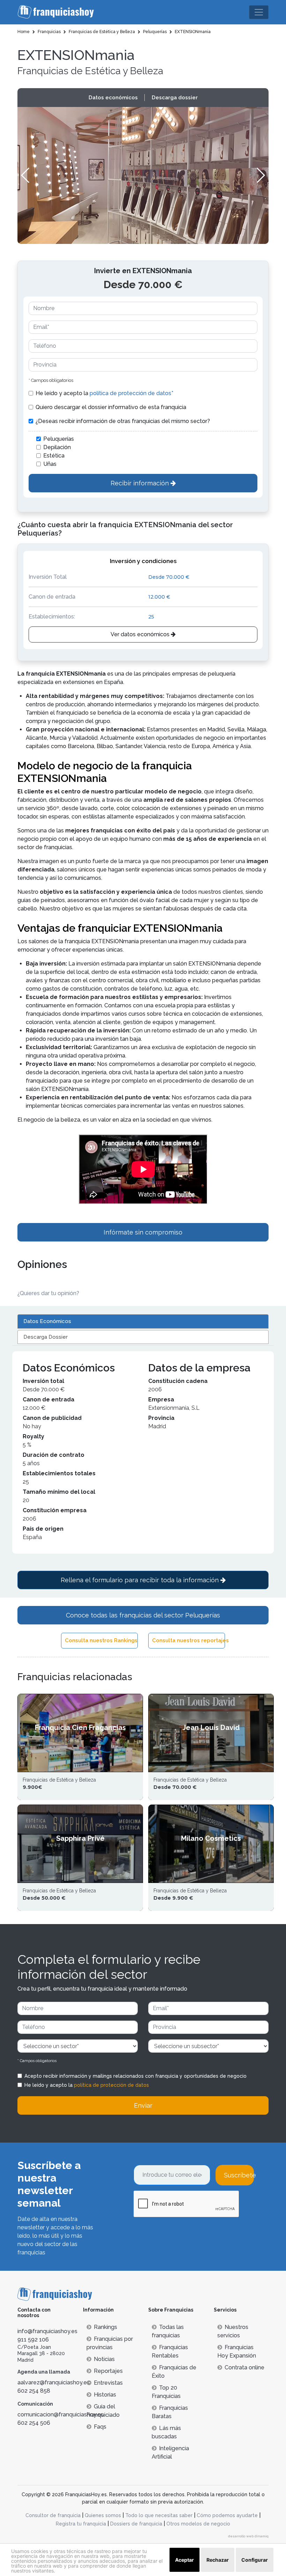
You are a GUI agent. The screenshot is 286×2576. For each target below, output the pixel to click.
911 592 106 (33, 2340)
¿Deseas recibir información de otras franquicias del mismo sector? (123, 421)
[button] (260, 175)
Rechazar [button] (218, 2560)
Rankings (106, 2327)
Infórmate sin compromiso (143, 1232)
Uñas (50, 464)
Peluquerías (59, 439)
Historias (105, 2395)
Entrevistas (108, 2383)
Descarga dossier (175, 98)
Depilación (57, 447)
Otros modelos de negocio (198, 2524)
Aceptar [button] (185, 2560)
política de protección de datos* (131, 393)
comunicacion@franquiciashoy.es (61, 2414)
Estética (54, 456)
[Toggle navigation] (259, 12)
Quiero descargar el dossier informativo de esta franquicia (111, 407)
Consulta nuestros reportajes (189, 1640)
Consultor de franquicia (53, 2515)
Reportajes (108, 2371)
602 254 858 (34, 2391)
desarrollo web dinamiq (248, 2536)
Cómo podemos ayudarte (227, 2515)
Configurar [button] (255, 2560)
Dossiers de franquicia (136, 2524)
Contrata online (244, 2367)
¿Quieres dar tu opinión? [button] (48, 1293)
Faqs (100, 2427)
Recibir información (141, 483)
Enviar (143, 2105)
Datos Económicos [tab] (47, 1321)
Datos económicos (113, 98)
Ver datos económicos (141, 634)
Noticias (104, 2359)
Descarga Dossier (46, 1337)
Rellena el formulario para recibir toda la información (141, 1580)
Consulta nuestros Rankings (101, 1640)
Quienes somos (103, 2515)
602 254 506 (34, 2423)
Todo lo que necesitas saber (159, 2515)
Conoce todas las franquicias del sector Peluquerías (143, 1615)
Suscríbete (239, 2175)
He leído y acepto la (104, 393)
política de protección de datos (111, 2085)
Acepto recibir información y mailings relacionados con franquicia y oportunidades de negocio (136, 2076)
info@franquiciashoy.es (47, 2331)
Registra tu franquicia (81, 2524)
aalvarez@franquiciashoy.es (54, 2382)
